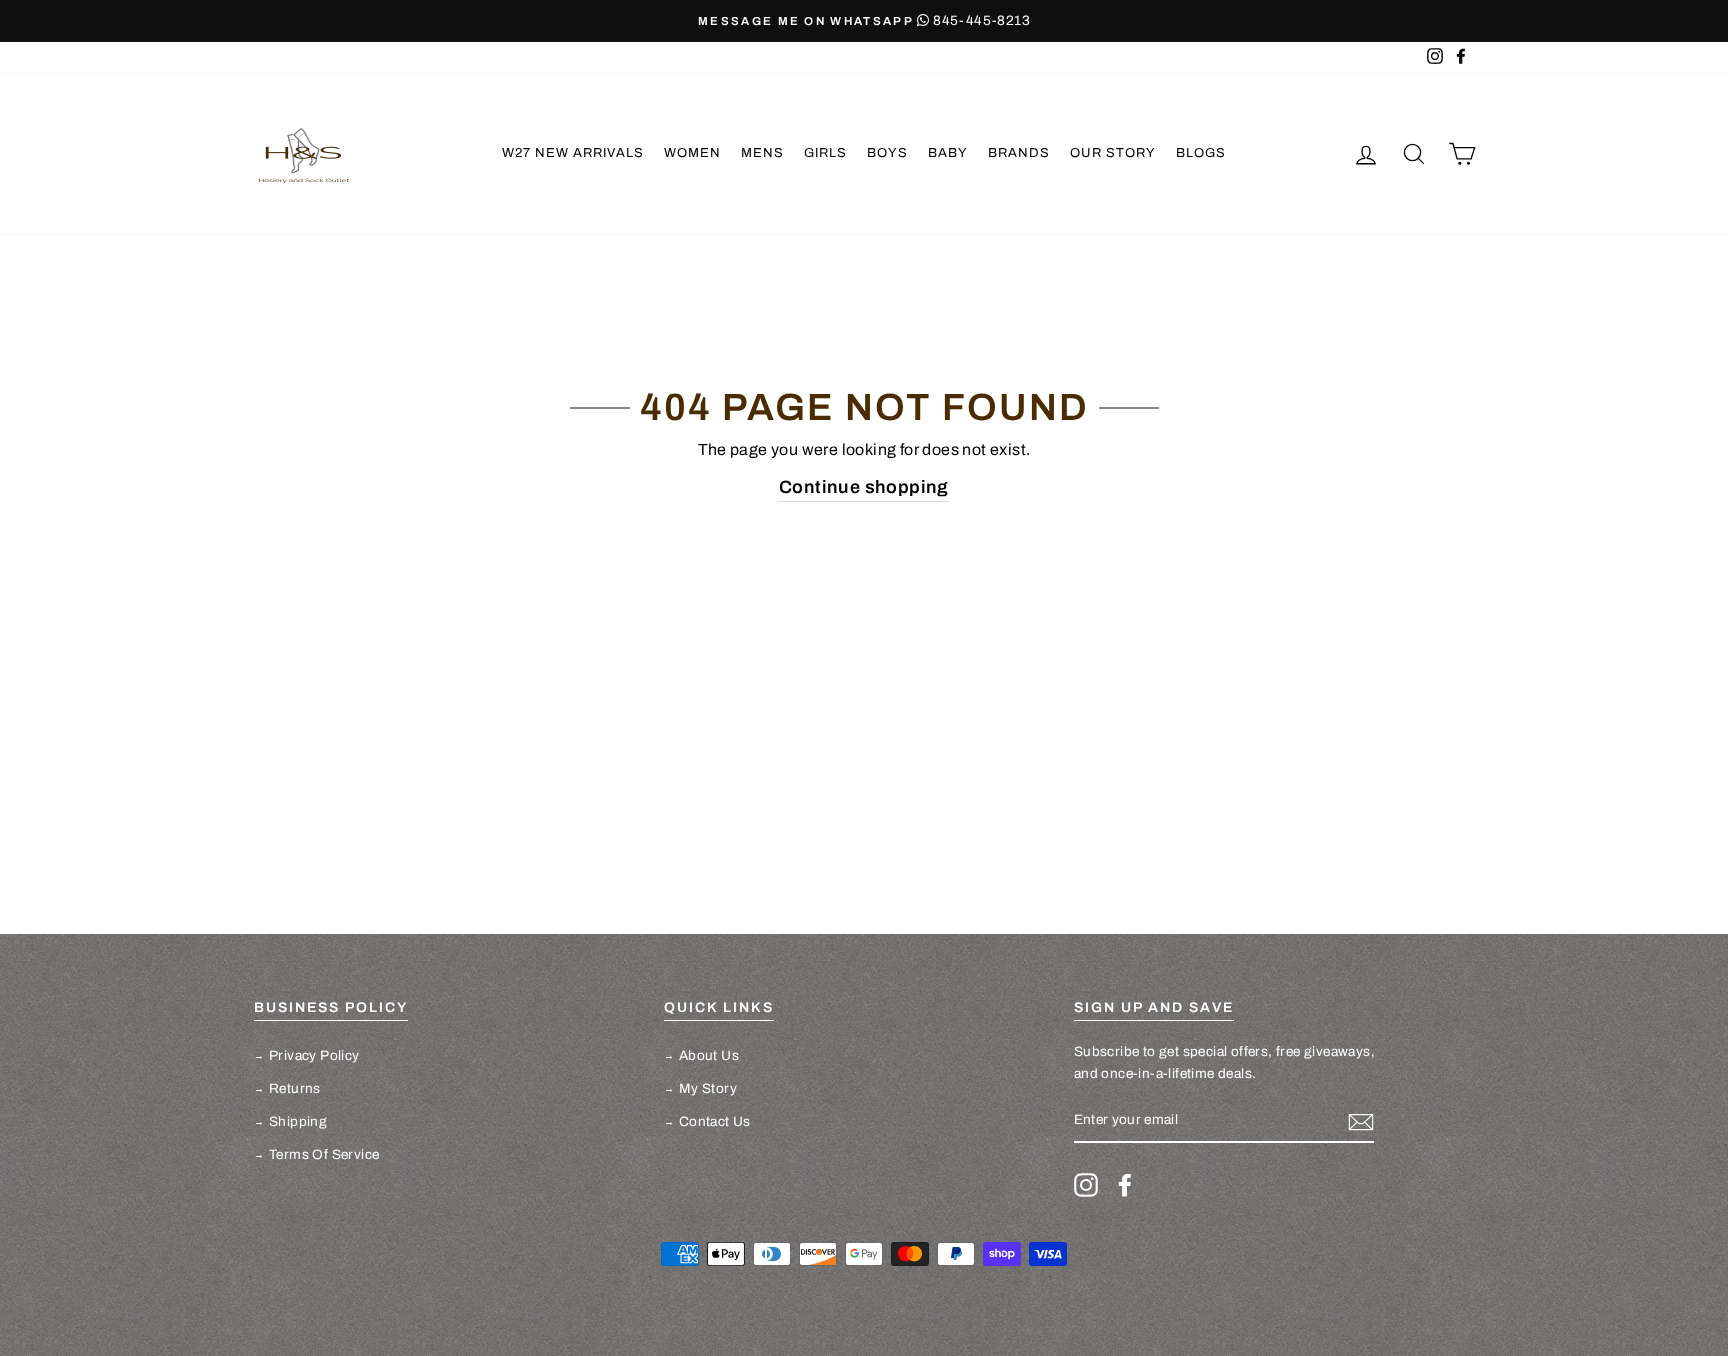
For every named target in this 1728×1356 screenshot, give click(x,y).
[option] (864, 21)
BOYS (887, 153)
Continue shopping (864, 487)
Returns (295, 1088)
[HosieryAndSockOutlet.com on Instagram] (1086, 1185)
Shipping (298, 1121)
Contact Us (715, 1121)
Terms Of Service (324, 1154)
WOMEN (692, 153)
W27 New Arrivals (573, 153)
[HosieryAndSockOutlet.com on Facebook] (1125, 1185)
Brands (1019, 153)
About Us (709, 1055)
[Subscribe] (1361, 1121)
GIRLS (825, 153)
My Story (708, 1088)
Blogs (1201, 153)
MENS (762, 153)
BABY (948, 153)
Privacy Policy (314, 1055)
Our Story (1113, 153)
